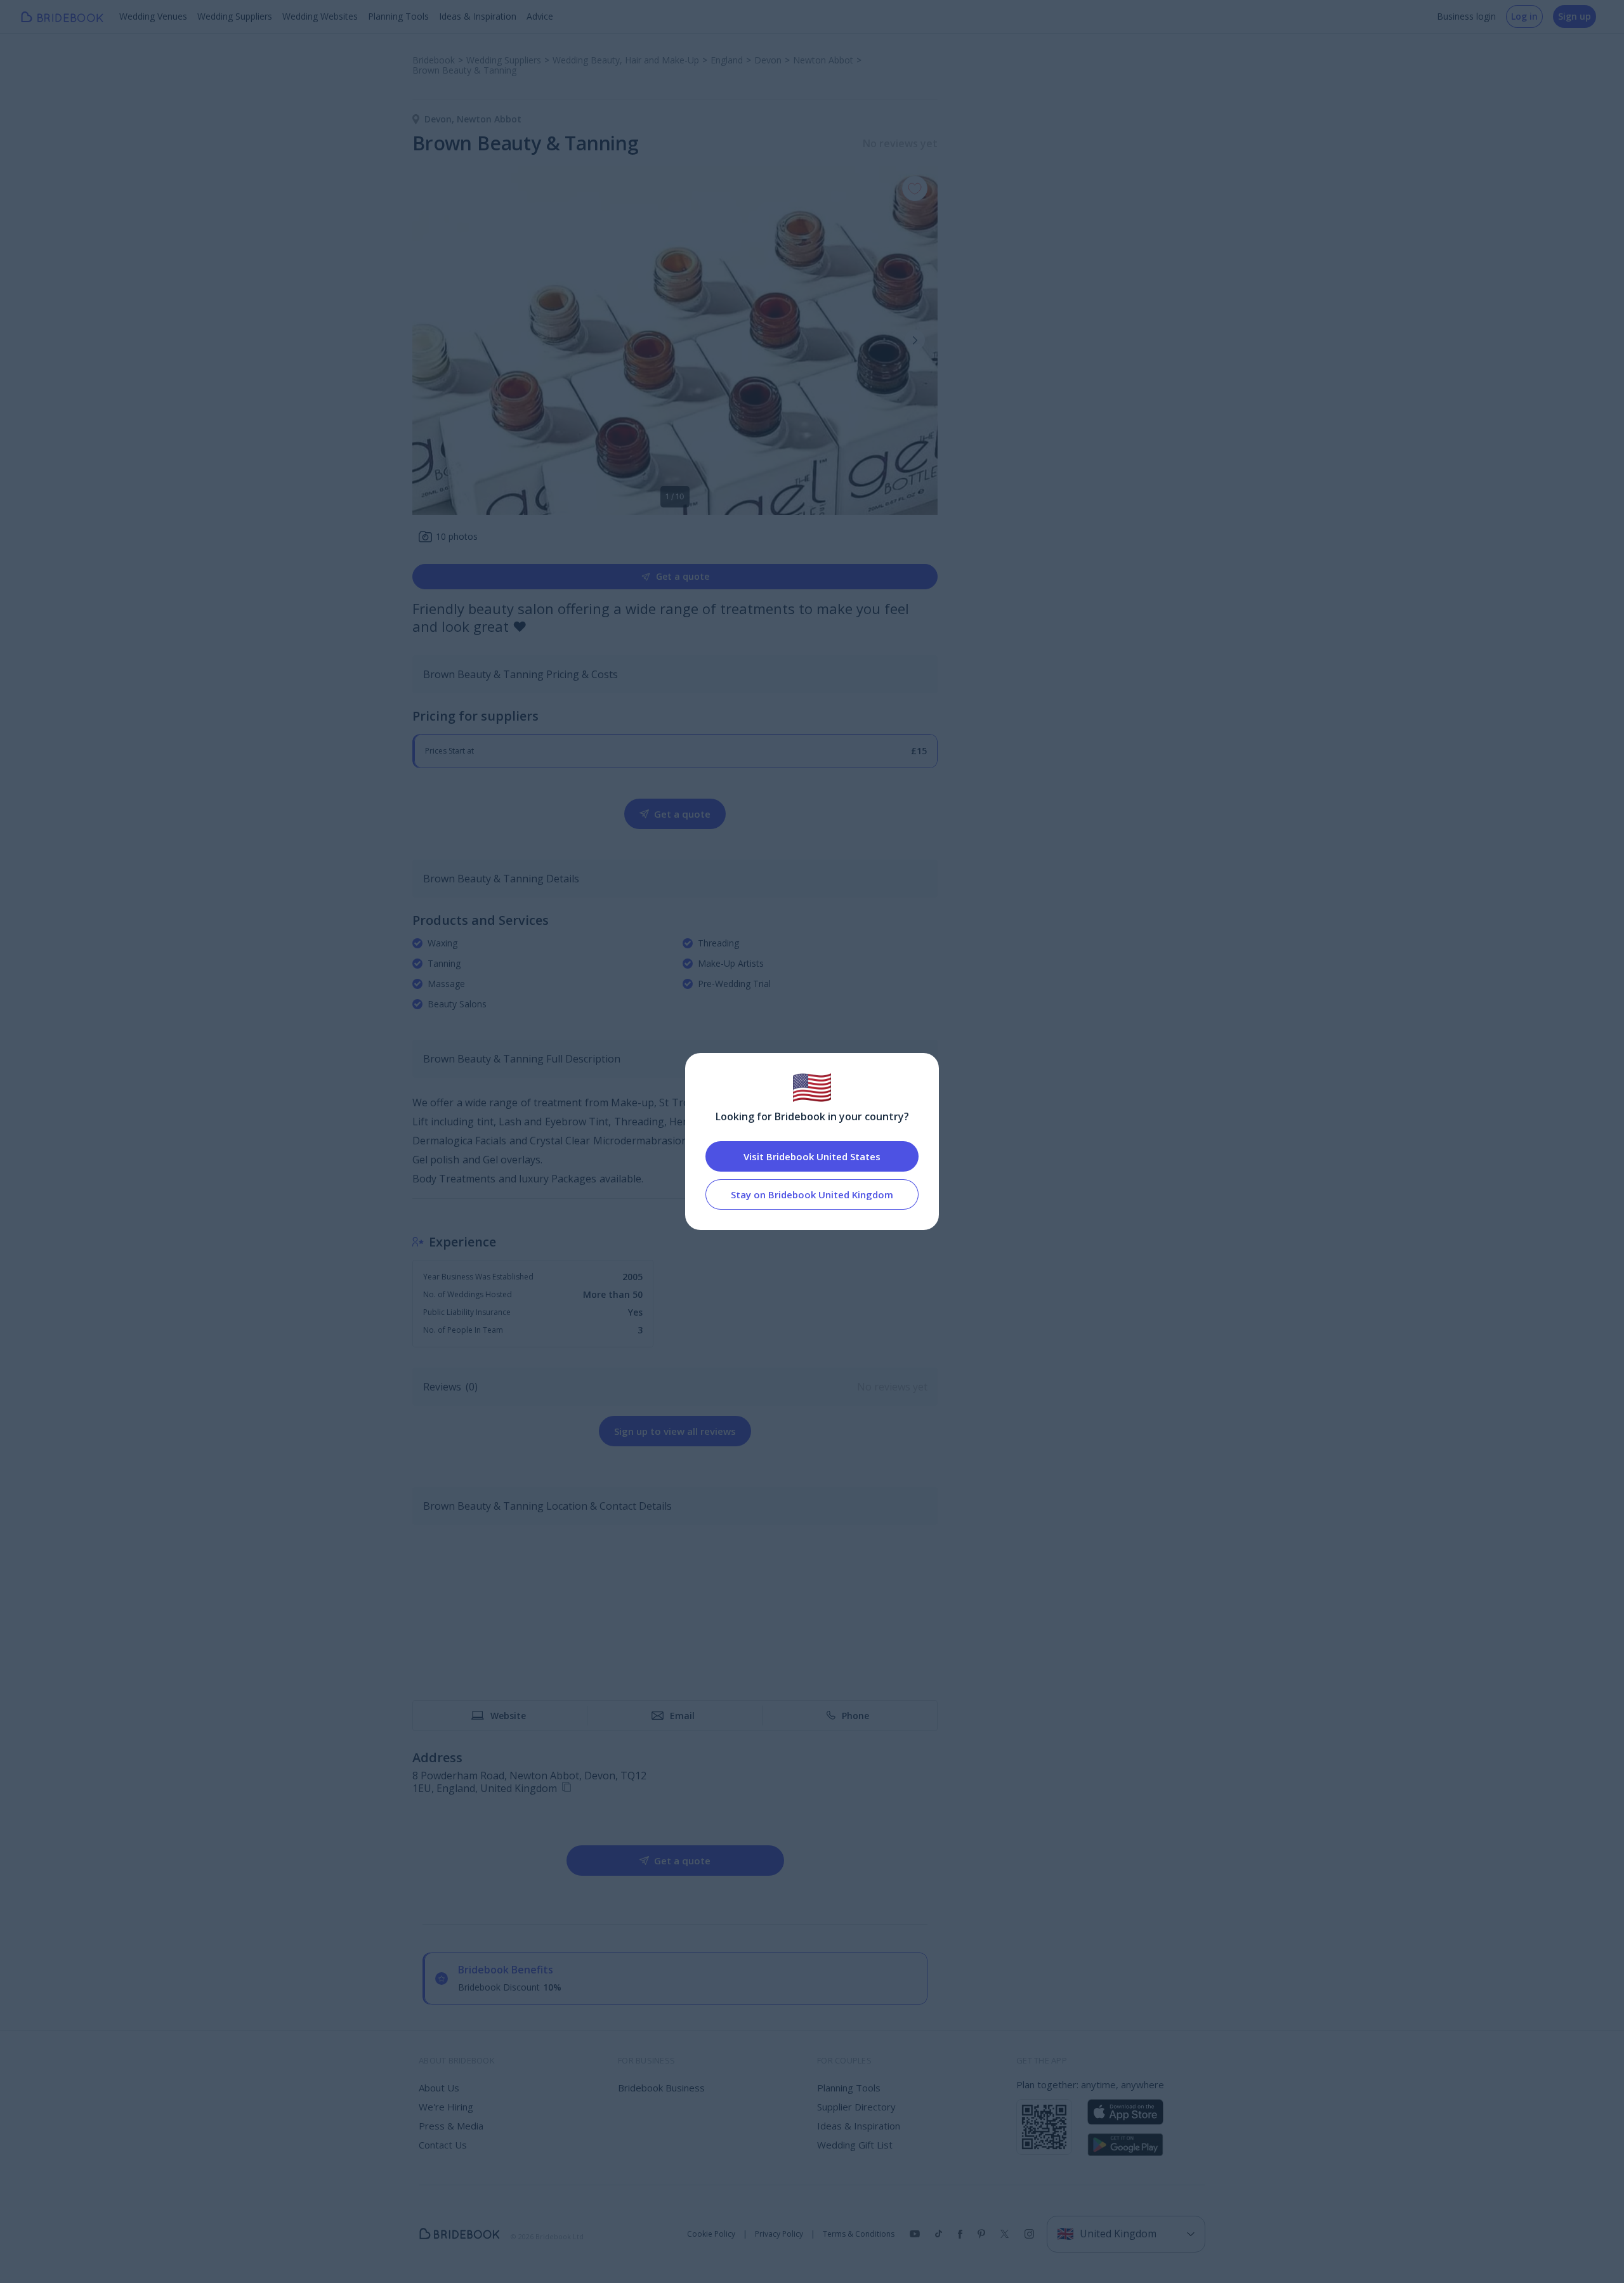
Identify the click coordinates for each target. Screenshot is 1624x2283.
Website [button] (508, 1716)
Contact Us (443, 2145)
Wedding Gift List (855, 2145)
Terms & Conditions (859, 2234)
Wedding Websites (320, 16)
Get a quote (683, 576)
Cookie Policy (711, 2234)
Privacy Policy (779, 2234)
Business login (1466, 16)
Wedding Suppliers (235, 16)
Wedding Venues (153, 16)
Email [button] (682, 1716)
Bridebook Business (661, 2088)
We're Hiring (446, 2107)
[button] (915, 340)
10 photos (457, 536)
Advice (540, 16)
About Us (439, 2088)
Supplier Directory (856, 2107)
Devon (441, 119)
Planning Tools (398, 16)
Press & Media (451, 2126)
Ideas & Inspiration (478, 16)
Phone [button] (855, 1716)
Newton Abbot (489, 119)
